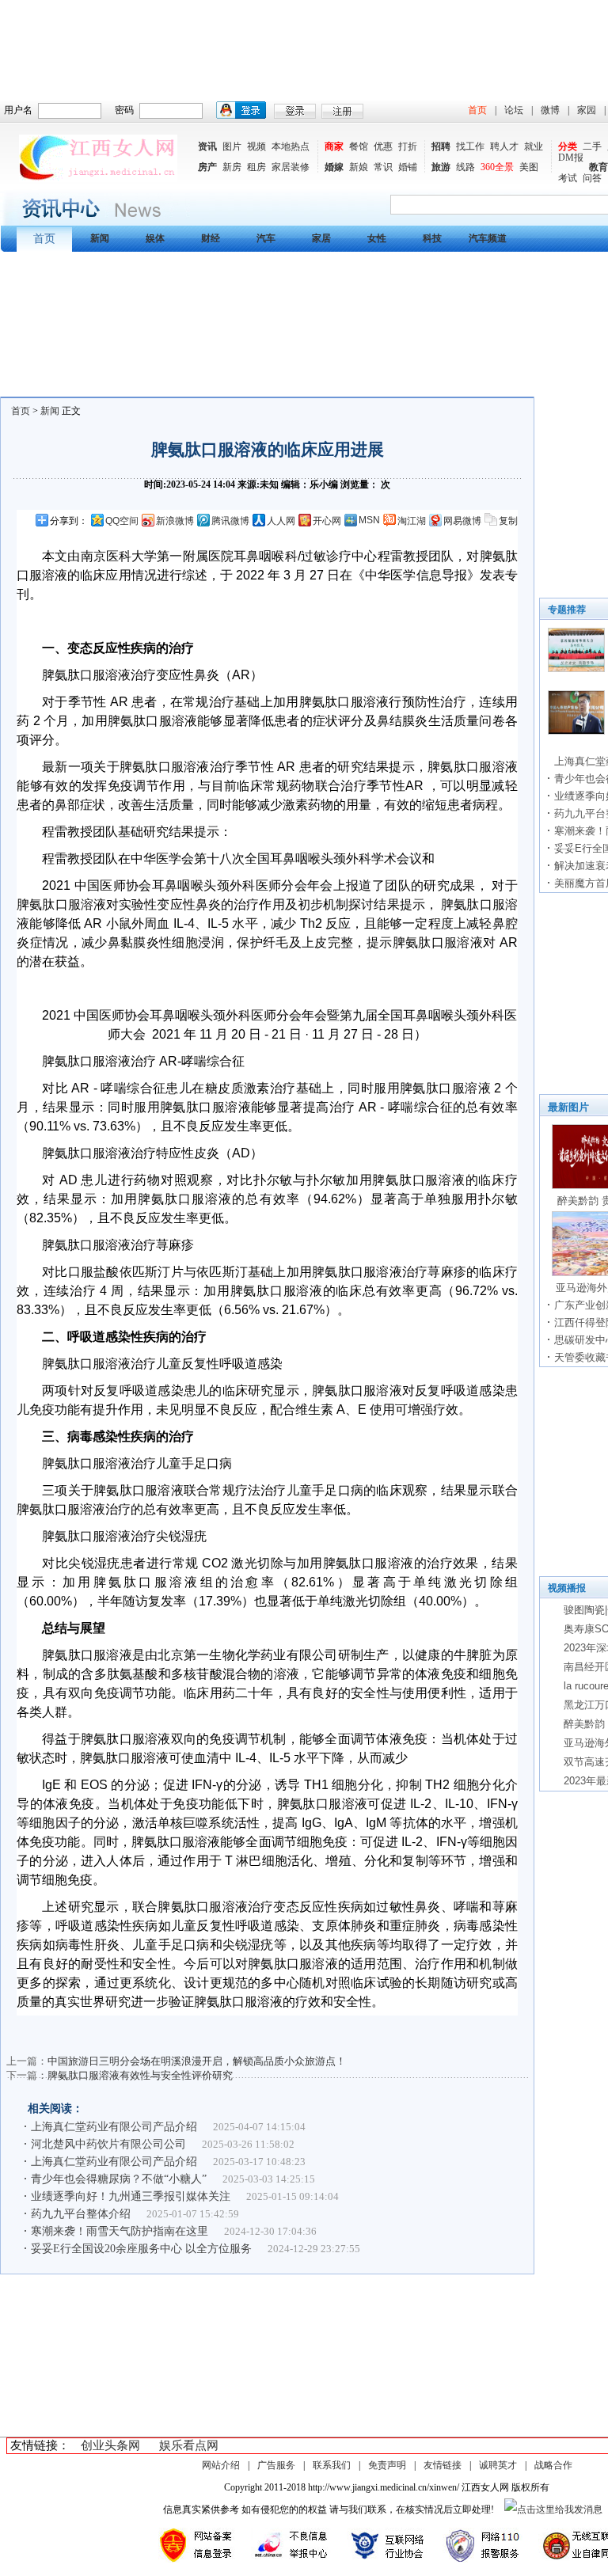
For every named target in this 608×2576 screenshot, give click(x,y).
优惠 (383, 146)
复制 (508, 521)
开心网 (327, 521)
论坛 (514, 110)
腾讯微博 (230, 521)
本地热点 (291, 146)
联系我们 (332, 2465)
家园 (587, 110)
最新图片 (568, 1107)
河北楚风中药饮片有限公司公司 (108, 2144)
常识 (383, 167)
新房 (232, 167)
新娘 (359, 167)
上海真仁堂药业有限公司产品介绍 (114, 2127)
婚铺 (408, 167)
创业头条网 (110, 2445)
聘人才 (504, 146)
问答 (592, 178)
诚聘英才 (498, 2465)
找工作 (470, 146)
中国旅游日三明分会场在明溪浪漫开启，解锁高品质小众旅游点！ (197, 2061)
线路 (465, 167)
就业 (534, 146)
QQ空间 (122, 521)
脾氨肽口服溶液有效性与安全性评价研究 (140, 2075)
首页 (477, 110)
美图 (529, 167)
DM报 (571, 158)
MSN (369, 520)
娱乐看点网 (189, 2445)
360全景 (497, 167)
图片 (232, 146)
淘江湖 (412, 521)
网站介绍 (221, 2465)
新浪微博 (175, 521)
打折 (408, 146)
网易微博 (462, 521)
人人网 (281, 521)
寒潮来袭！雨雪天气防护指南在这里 (120, 2231)
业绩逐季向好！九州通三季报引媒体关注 (131, 2196)
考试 (568, 178)
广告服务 (276, 2465)
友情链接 (443, 2465)
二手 (592, 146)
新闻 (50, 411)
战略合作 (553, 2465)
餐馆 (359, 146)
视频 (256, 146)
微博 (550, 110)
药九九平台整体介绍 (81, 2214)
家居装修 (291, 167)
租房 (256, 167)
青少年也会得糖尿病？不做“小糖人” (119, 2179)
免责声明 (387, 2465)
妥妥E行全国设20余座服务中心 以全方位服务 (141, 2249)
